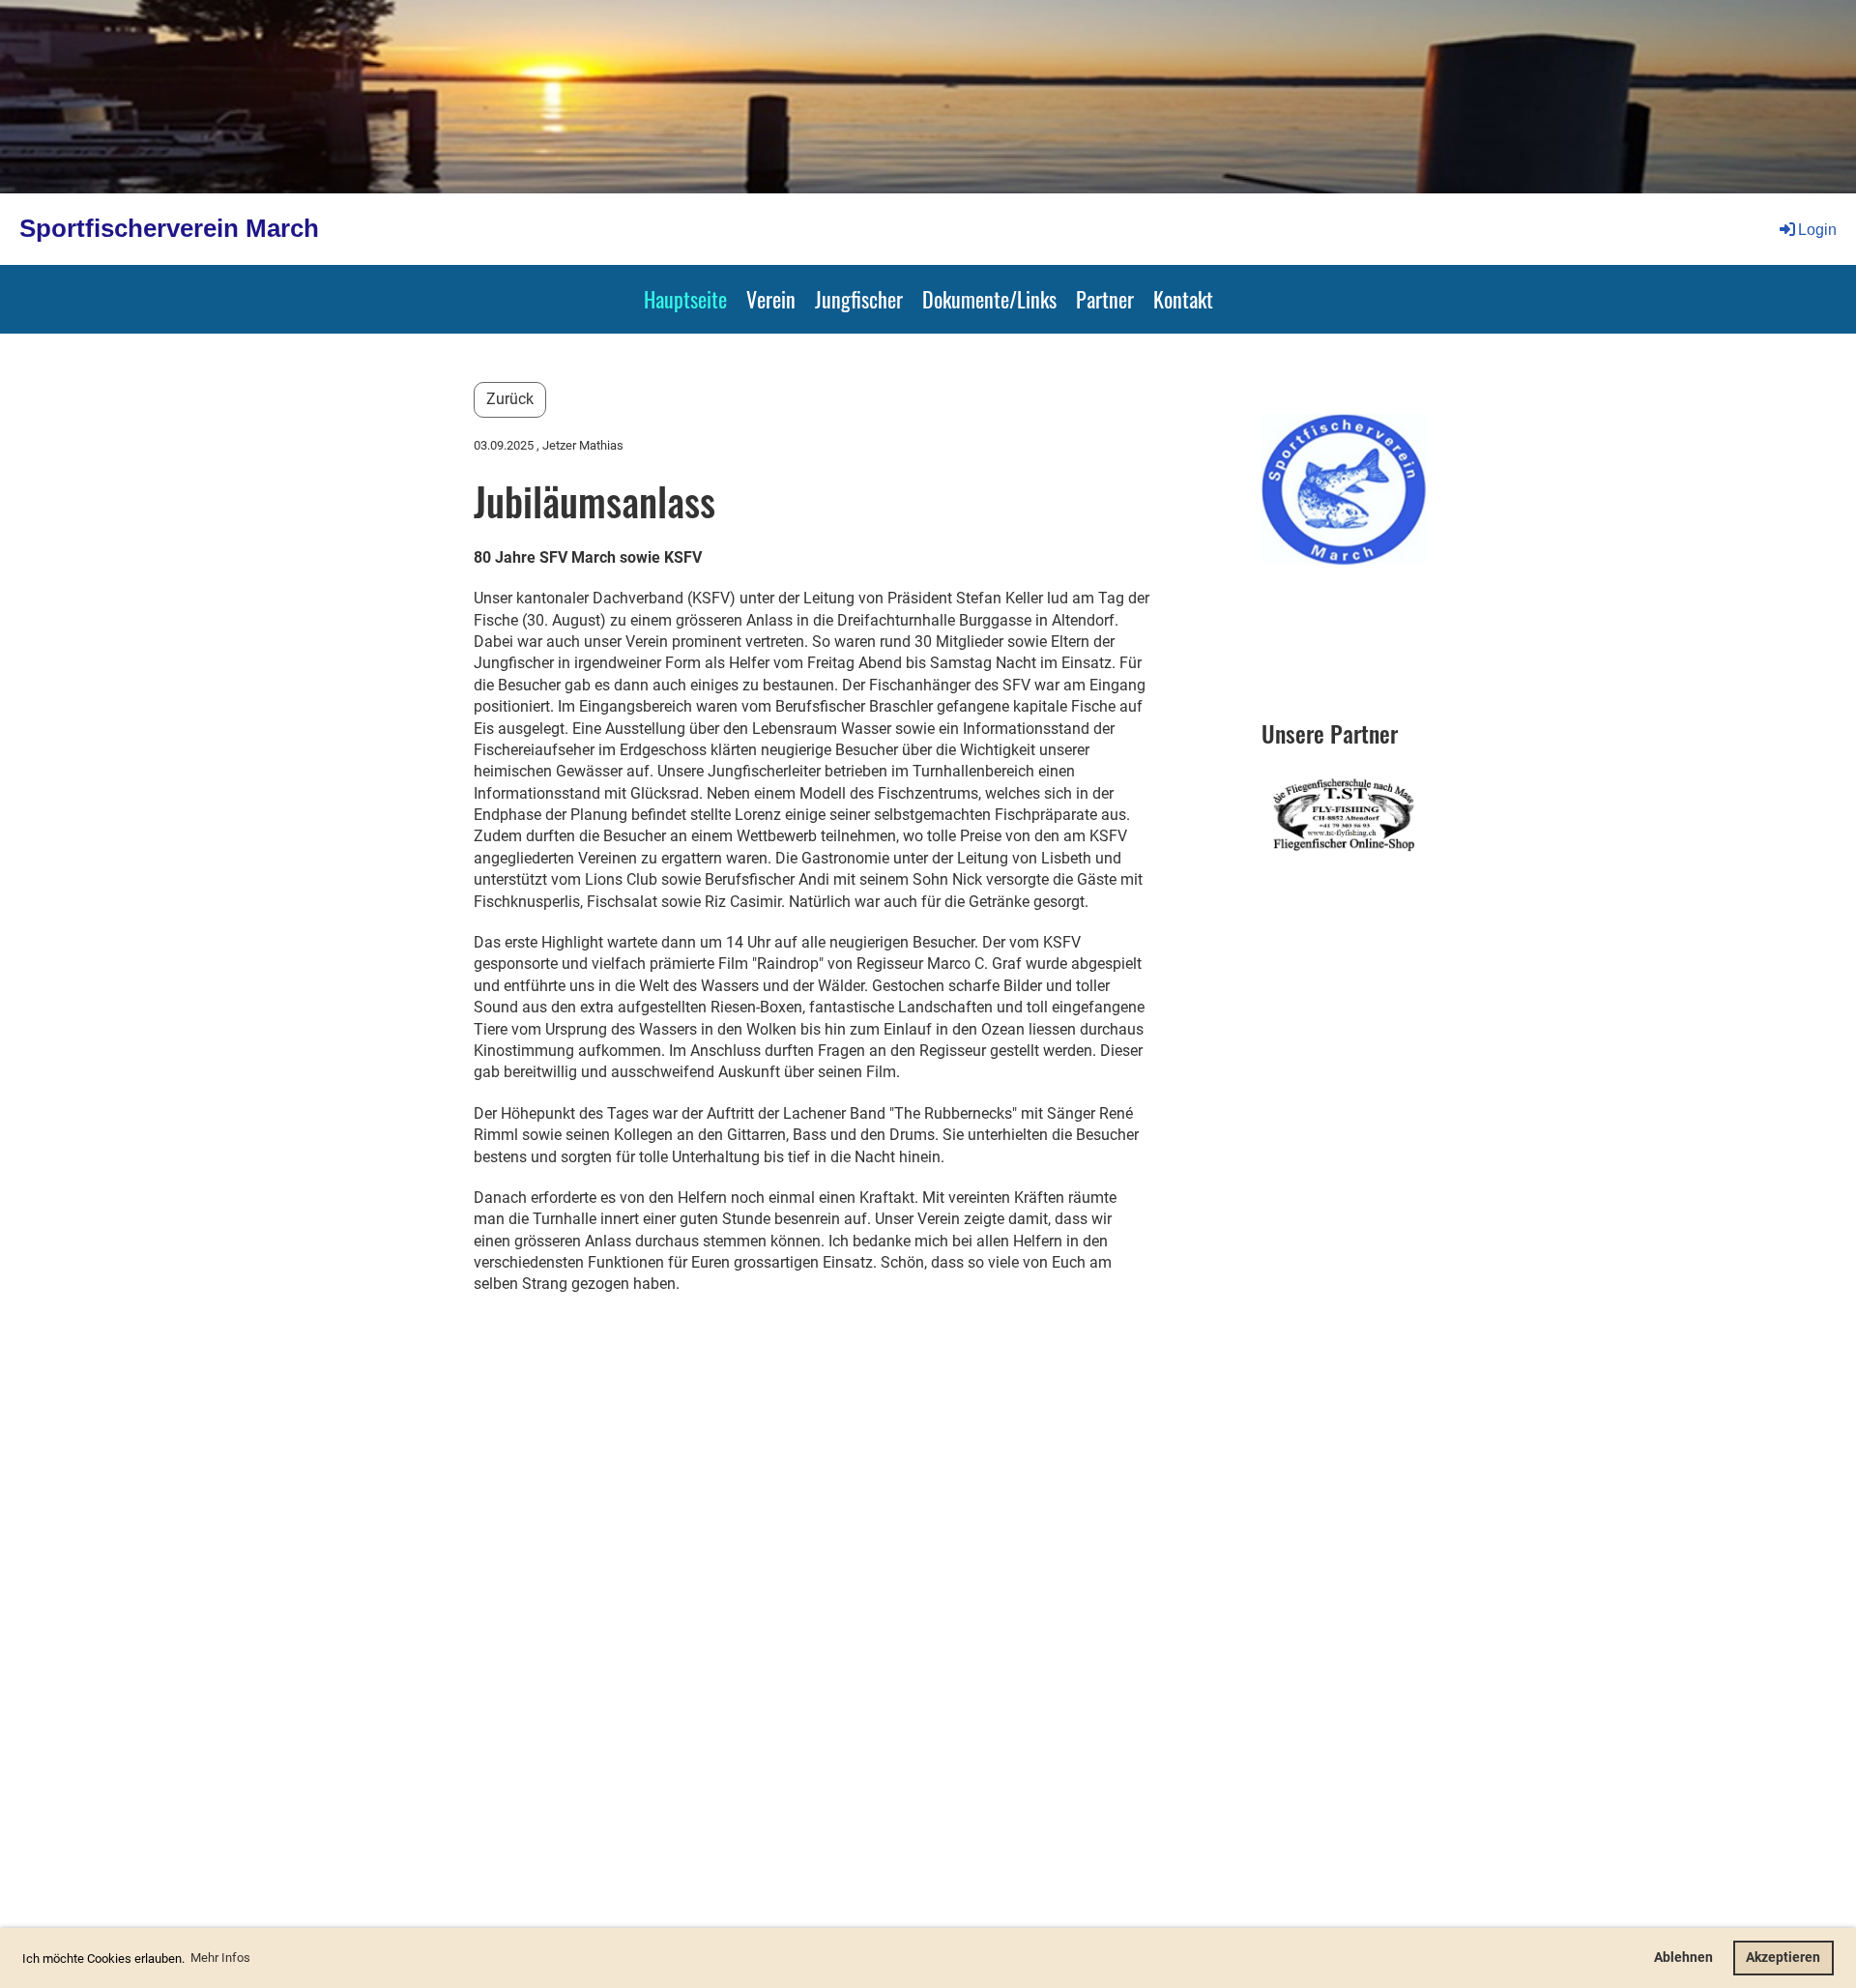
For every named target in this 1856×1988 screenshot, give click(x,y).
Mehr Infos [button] (220, 1958)
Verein (771, 299)
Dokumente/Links (989, 299)
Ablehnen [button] (1683, 1958)
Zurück (510, 399)
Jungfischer (859, 299)
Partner (1105, 299)
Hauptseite (685, 299)
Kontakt (1183, 299)
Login (1817, 230)
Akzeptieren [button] (1783, 1958)
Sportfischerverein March (169, 228)
